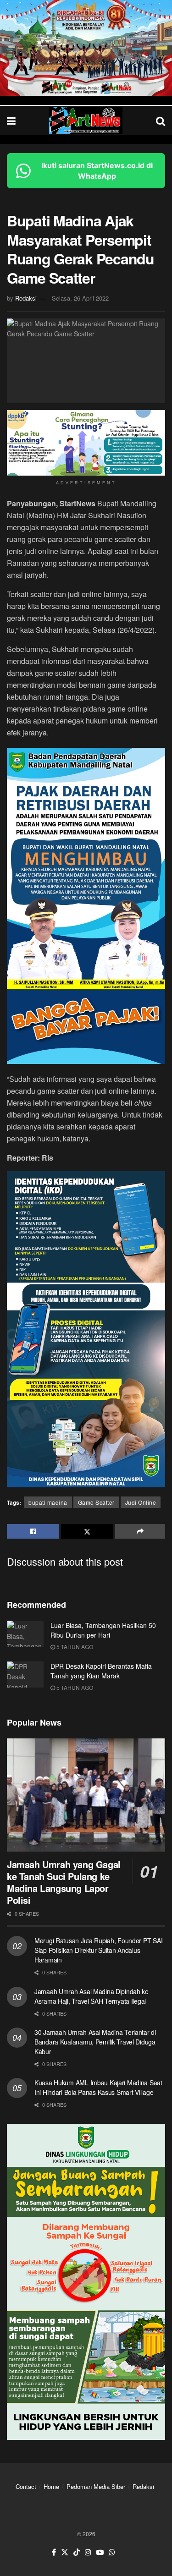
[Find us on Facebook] (54, 2552)
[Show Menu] (11, 120)
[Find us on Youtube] (100, 2552)
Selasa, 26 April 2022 (80, 298)
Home (51, 2486)
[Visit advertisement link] (86, 48)
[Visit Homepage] (86, 121)
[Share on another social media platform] (140, 1531)
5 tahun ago (74, 1647)
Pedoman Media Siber (96, 2486)
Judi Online (141, 1502)
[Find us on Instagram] (88, 2552)
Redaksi (26, 298)
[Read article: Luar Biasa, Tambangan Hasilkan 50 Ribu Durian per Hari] (25, 1634)
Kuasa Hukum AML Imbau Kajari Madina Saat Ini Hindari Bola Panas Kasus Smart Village (98, 2087)
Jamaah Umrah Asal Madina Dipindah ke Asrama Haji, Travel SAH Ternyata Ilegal (92, 1996)
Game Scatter (96, 1502)
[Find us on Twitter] (65, 2552)
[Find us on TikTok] (77, 2552)
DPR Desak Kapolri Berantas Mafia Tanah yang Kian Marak (101, 1671)
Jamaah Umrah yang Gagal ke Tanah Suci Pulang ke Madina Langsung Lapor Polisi (64, 1882)
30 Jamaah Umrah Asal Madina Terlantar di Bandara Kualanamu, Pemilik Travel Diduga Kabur (95, 2042)
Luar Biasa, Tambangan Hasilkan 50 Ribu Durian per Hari (103, 1630)
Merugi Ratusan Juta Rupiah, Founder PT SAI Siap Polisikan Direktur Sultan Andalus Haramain (98, 1950)
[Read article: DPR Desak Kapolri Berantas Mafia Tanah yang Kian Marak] (25, 1674)
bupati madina (48, 1502)
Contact (26, 2486)
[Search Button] (161, 120)
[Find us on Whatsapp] (112, 2552)
